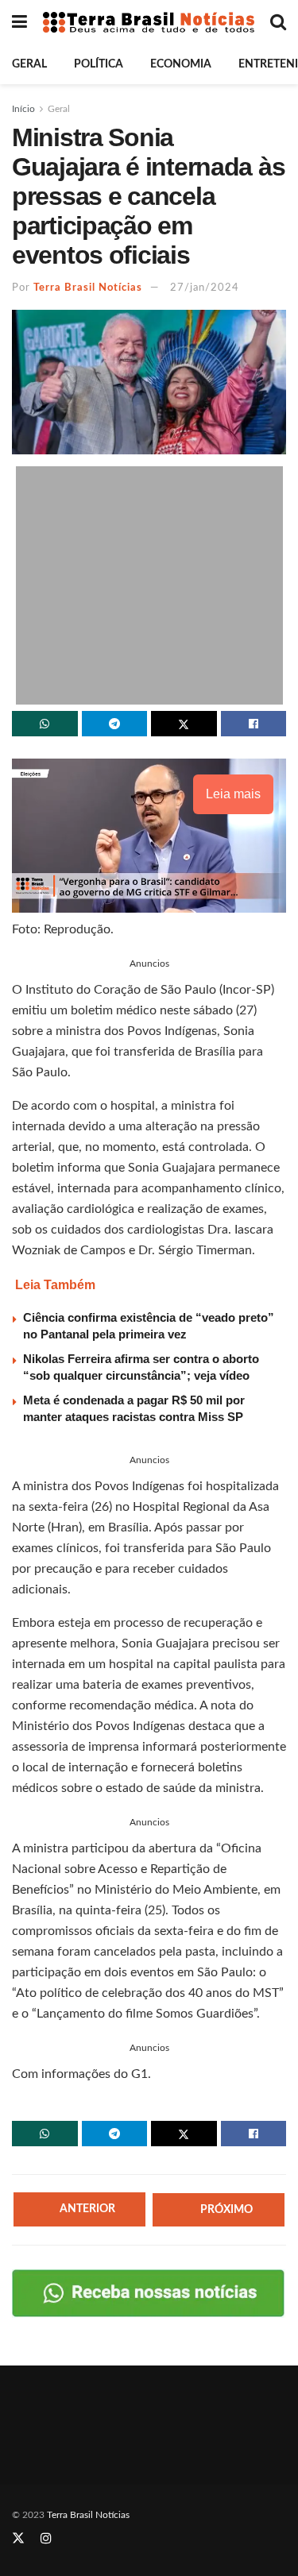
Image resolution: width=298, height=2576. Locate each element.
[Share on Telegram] (115, 724)
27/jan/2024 (205, 288)
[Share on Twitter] (184, 724)
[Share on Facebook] (254, 724)
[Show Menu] (19, 22)
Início (23, 109)
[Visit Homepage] (149, 23)
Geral (29, 64)
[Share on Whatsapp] (45, 724)
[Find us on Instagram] (46, 2539)
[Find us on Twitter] (18, 2539)
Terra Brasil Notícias (88, 288)
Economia (181, 64)
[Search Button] (278, 22)
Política (99, 64)
